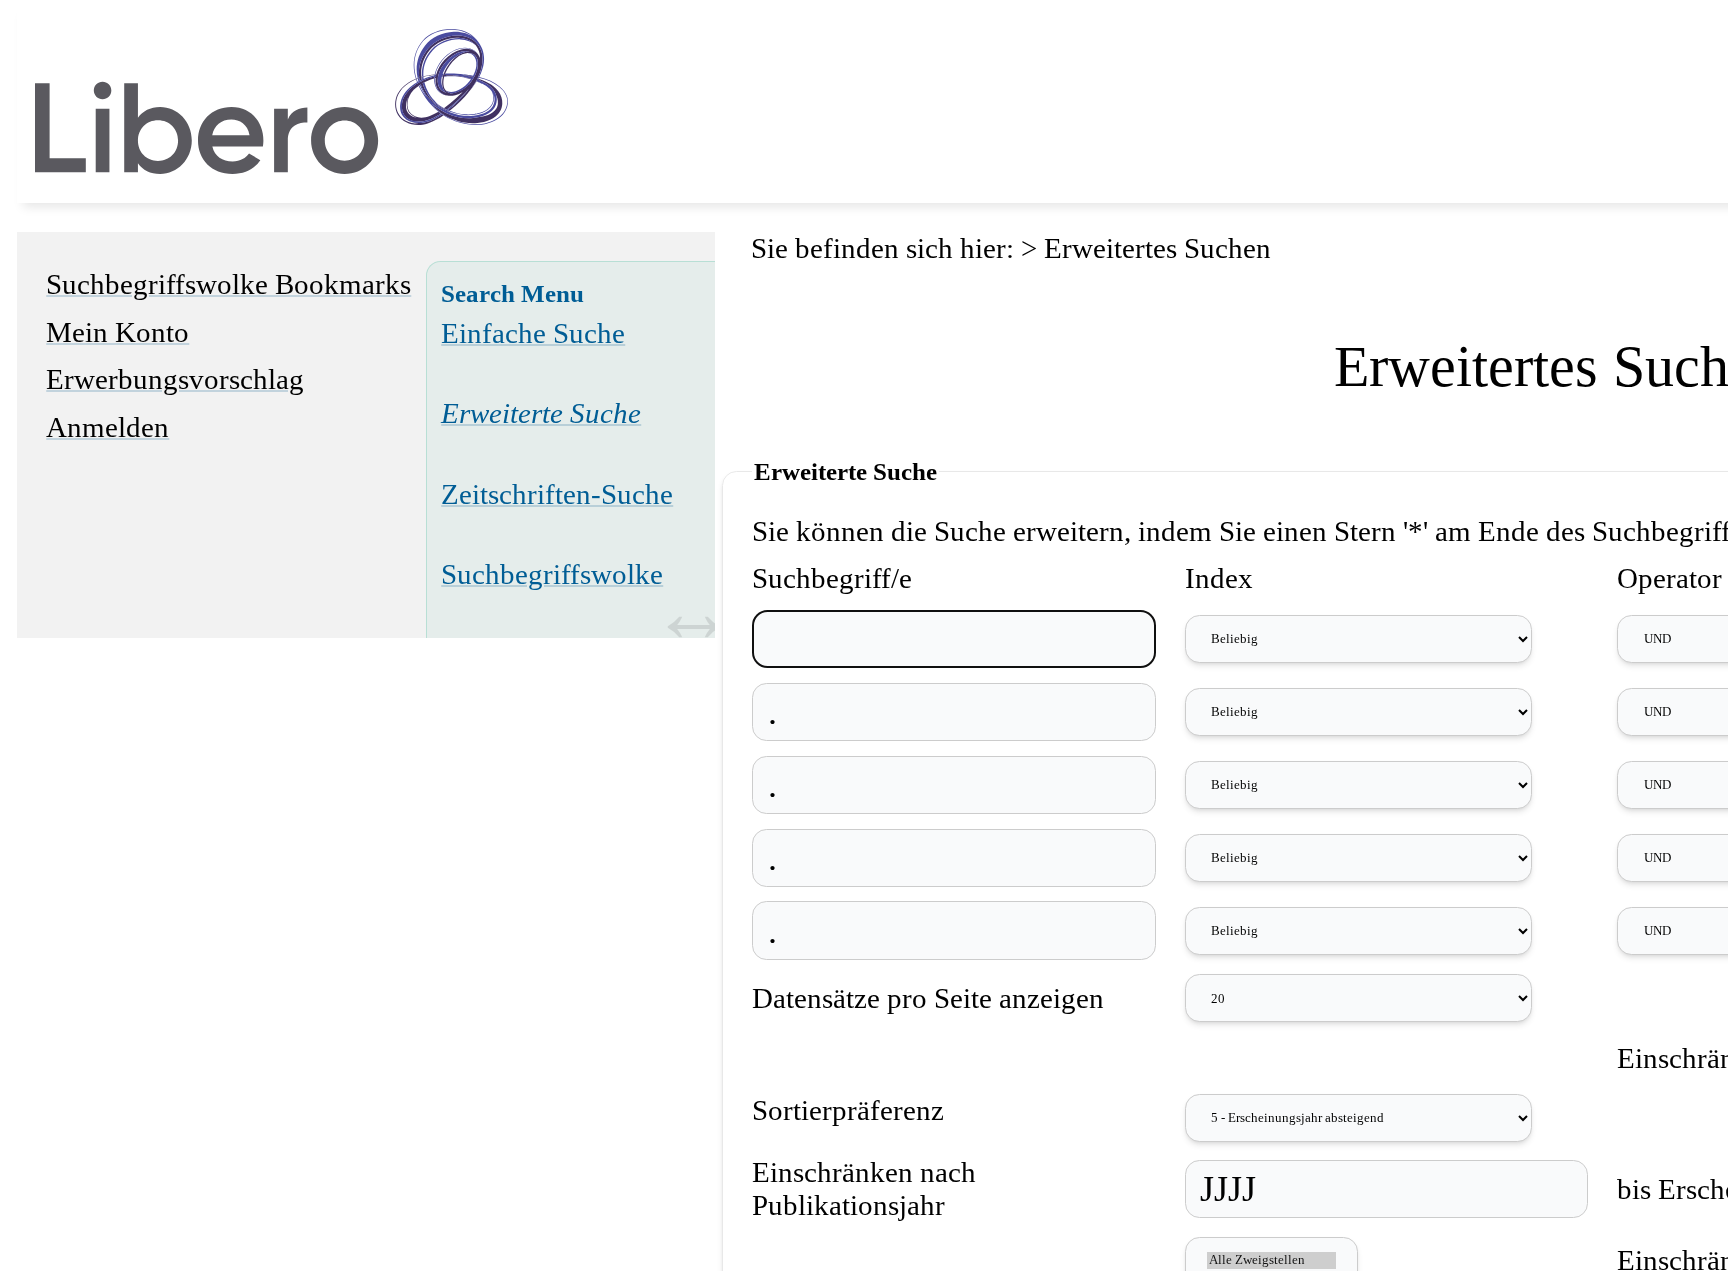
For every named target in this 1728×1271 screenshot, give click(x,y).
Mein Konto (117, 332)
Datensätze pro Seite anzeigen (928, 998)
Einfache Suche (533, 333)
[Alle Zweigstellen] (1271, 1260)
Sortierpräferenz (848, 1110)
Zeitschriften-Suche (557, 494)
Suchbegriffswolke (552, 574)
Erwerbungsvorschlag (175, 379)
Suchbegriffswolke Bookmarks (228, 284)
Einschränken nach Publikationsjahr (864, 1188)
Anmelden (107, 427)
